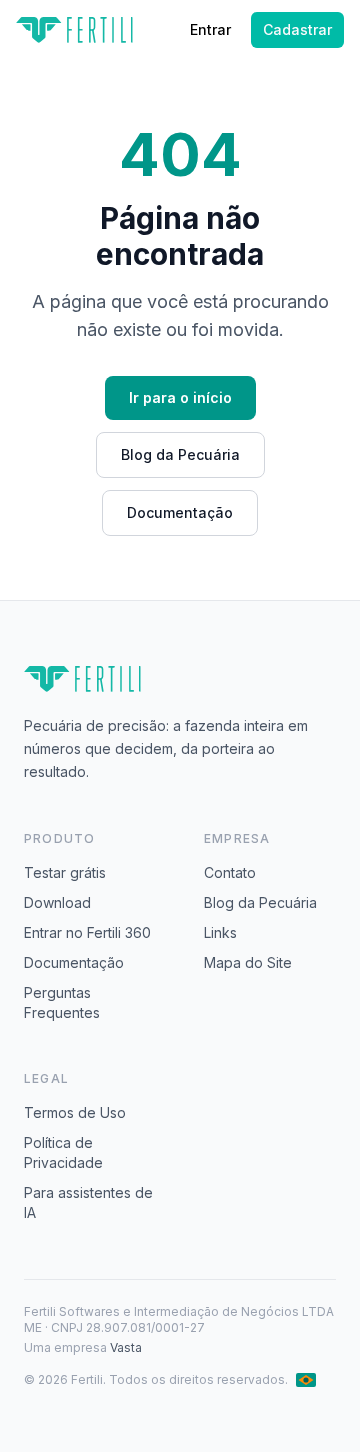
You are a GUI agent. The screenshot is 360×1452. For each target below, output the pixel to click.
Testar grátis (65, 872)
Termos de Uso (75, 1112)
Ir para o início (180, 397)
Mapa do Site (248, 962)
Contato (230, 872)
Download (57, 902)
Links (220, 932)
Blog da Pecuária (180, 454)
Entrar (210, 29)
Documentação (180, 512)
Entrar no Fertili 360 (87, 932)
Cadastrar (297, 29)
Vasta (126, 1347)
